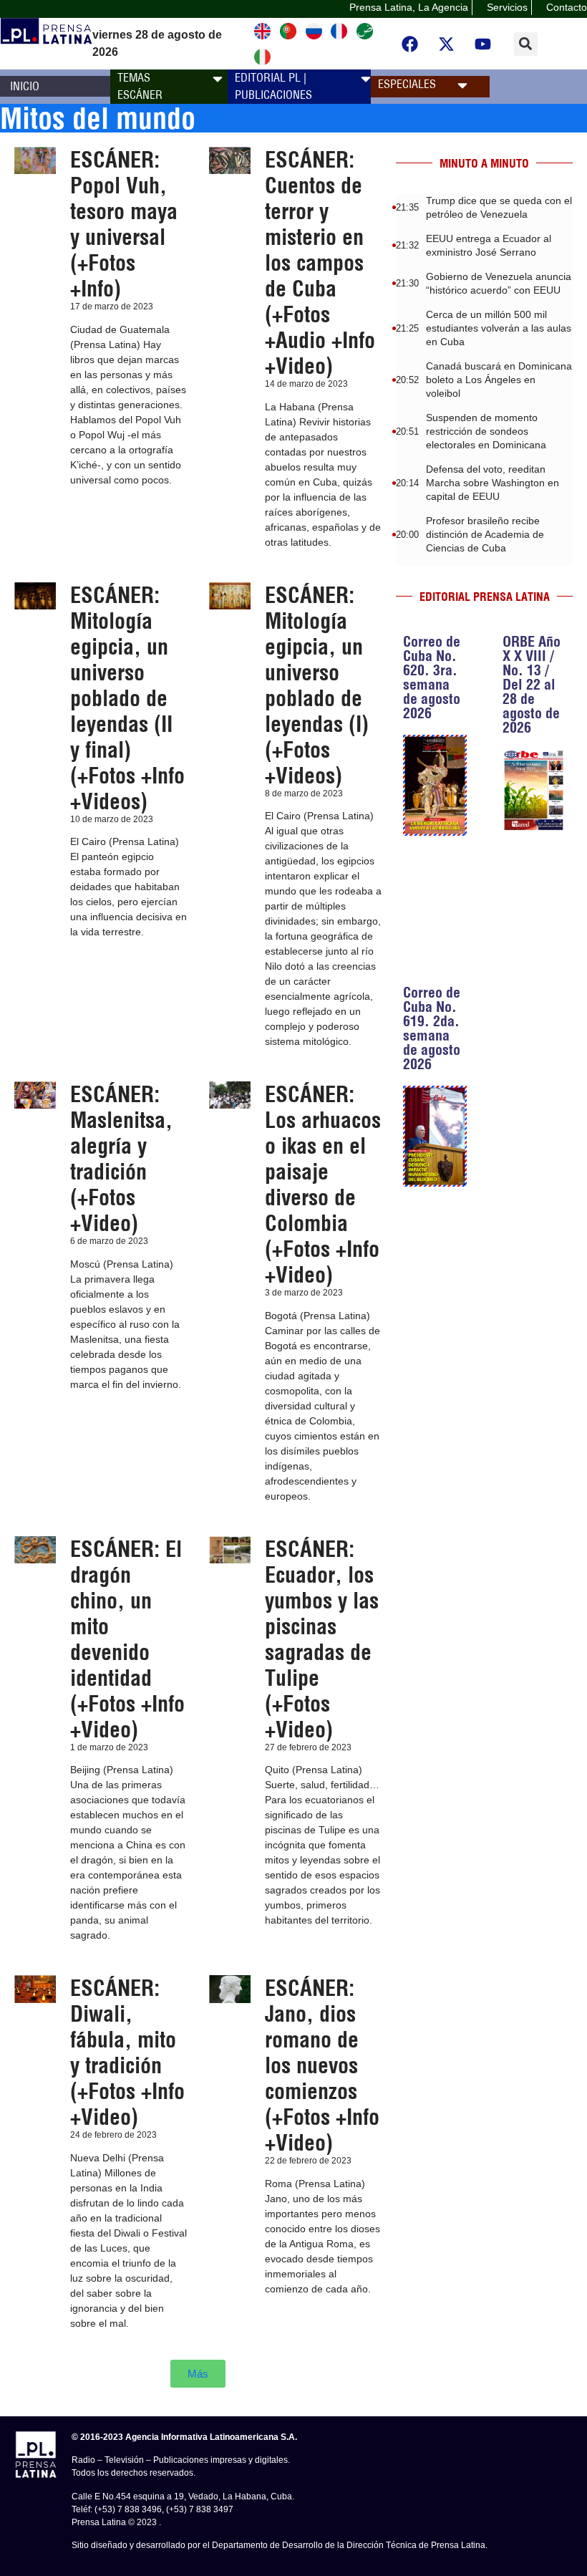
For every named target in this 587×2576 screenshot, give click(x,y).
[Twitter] (446, 44)
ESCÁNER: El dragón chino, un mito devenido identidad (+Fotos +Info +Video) (127, 1639)
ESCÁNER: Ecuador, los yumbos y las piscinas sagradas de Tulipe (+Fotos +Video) (322, 1639)
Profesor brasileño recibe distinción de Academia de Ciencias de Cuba (485, 534)
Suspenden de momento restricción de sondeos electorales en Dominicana (486, 431)
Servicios (507, 7)
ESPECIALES (407, 84)
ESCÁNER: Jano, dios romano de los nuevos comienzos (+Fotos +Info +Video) (322, 2065)
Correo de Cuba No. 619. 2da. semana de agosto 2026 (432, 1028)
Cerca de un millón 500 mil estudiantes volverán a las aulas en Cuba (499, 328)
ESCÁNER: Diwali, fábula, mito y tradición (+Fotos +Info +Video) (127, 2052)
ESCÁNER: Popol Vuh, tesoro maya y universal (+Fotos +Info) (124, 224)
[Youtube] (482, 44)
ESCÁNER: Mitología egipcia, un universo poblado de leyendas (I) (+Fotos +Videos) (317, 685)
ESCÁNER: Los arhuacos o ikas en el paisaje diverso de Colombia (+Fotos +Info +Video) (323, 1185)
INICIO (25, 86)
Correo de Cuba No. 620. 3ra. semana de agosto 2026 (432, 677)
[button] (526, 44)
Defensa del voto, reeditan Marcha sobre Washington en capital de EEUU (493, 483)
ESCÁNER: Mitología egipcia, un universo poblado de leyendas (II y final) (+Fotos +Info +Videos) (127, 698)
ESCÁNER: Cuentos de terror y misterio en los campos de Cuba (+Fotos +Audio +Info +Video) (320, 263)
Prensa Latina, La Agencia (409, 7)
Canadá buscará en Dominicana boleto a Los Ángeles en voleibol (499, 380)
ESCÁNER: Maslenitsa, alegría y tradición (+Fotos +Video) (121, 1159)
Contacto (567, 7)
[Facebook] (409, 44)
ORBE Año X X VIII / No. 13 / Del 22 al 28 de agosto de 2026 (532, 684)
